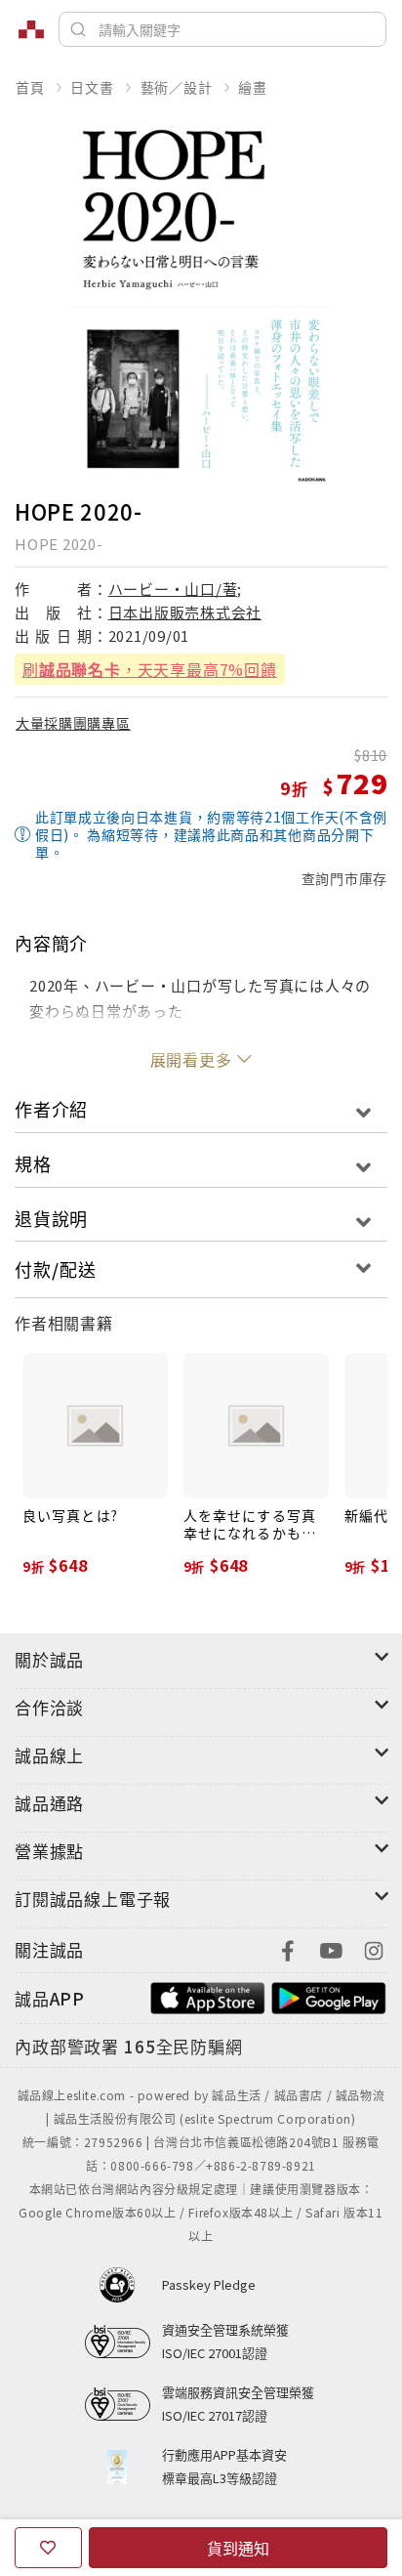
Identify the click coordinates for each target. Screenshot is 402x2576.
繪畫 (253, 87)
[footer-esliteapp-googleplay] (329, 1996)
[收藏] (48, 2548)
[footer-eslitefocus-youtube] (331, 1948)
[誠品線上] (31, 29)
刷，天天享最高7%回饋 (150, 669)
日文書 (92, 87)
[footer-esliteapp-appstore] (208, 1996)
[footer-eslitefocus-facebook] (288, 1948)
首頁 (30, 87)
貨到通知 (238, 2548)
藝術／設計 (177, 87)
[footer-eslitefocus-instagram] (374, 1948)
